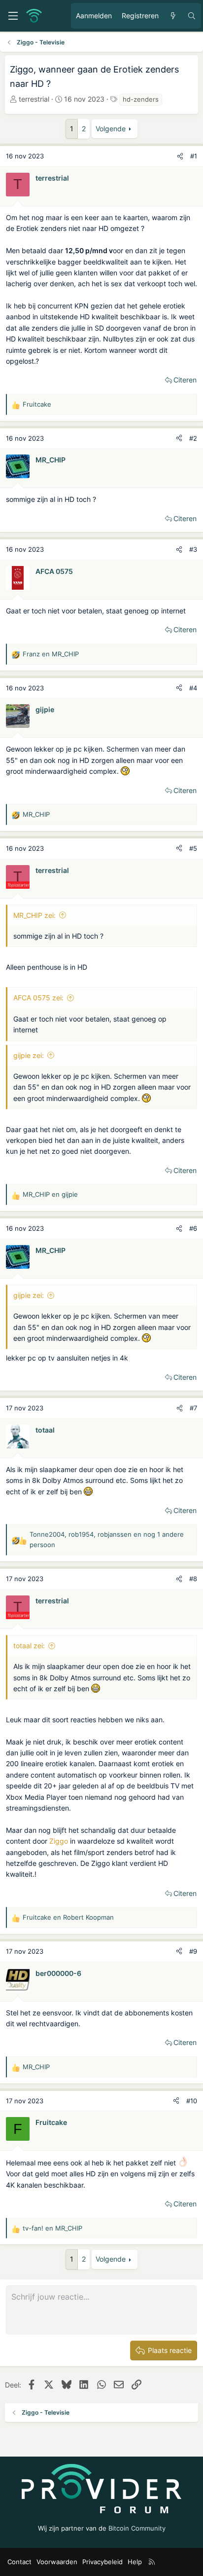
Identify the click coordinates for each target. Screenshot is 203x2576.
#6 (193, 1228)
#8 (193, 1579)
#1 (194, 156)
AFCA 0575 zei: (38, 998)
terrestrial (34, 99)
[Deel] (180, 156)
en (51, 654)
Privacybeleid (102, 2562)
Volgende (111, 129)
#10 (192, 2101)
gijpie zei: (29, 1055)
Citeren (185, 380)
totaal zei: (29, 1646)
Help (135, 2562)
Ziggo (59, 1841)
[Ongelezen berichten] (173, 16)
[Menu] (13, 16)
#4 (193, 688)
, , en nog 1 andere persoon (107, 1539)
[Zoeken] (192, 16)
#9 (193, 1951)
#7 (193, 1408)
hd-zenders (141, 99)
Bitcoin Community (137, 2528)
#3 (193, 549)
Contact (19, 2562)
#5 (193, 848)
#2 (193, 438)
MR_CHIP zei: (34, 915)
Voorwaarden (57, 2562)
